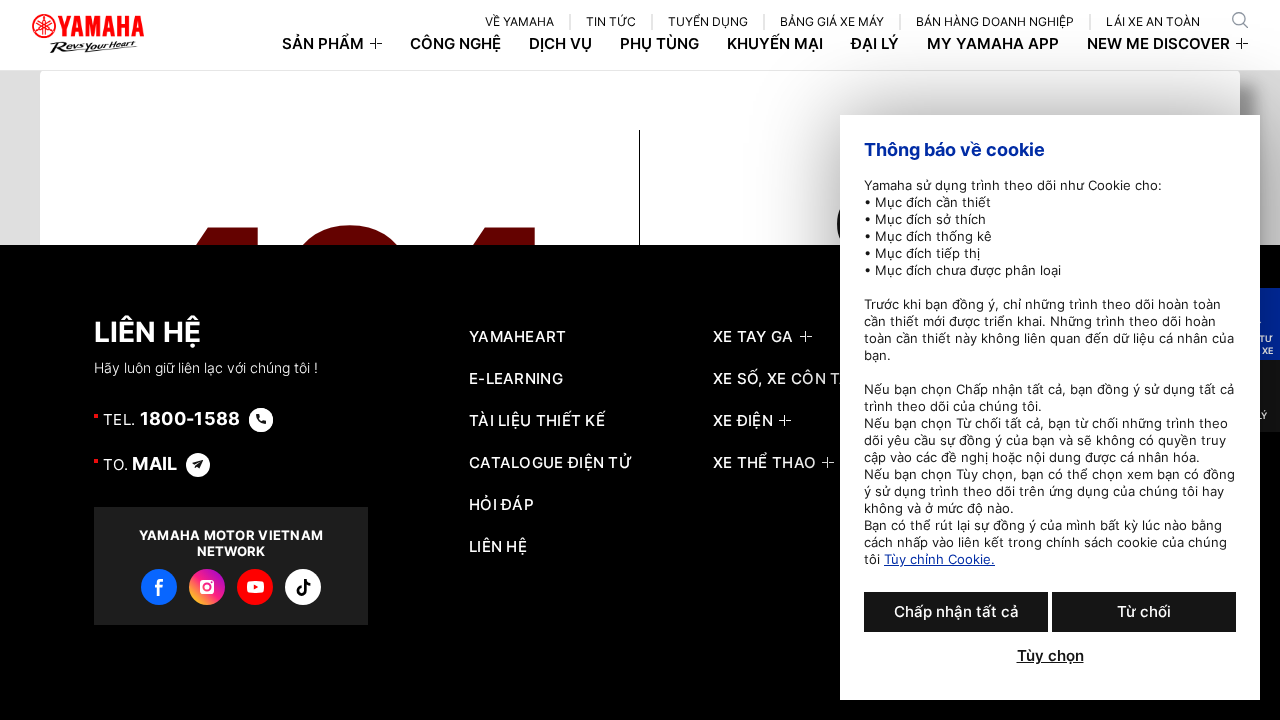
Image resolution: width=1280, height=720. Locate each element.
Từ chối (1144, 611)
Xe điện (743, 421)
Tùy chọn (1050, 656)
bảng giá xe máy (832, 21)
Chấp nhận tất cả (956, 611)
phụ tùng (659, 44)
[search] (1240, 20)
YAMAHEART (518, 337)
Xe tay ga (753, 337)
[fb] (159, 587)
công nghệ (455, 44)
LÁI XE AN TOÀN (1153, 21)
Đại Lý (875, 44)
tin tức (611, 21)
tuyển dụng (708, 21)
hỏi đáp (501, 505)
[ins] (207, 587)
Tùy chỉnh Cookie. (939, 559)
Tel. (172, 418)
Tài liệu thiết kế (537, 421)
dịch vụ (560, 44)
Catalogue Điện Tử (550, 463)
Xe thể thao (764, 463)
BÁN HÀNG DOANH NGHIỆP (995, 21)
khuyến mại (775, 44)
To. (140, 463)
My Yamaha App (993, 44)
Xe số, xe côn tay (786, 379)
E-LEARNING (516, 379)
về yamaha (519, 21)
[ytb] (255, 587)
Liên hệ (498, 547)
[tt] (303, 587)
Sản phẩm (323, 44)
